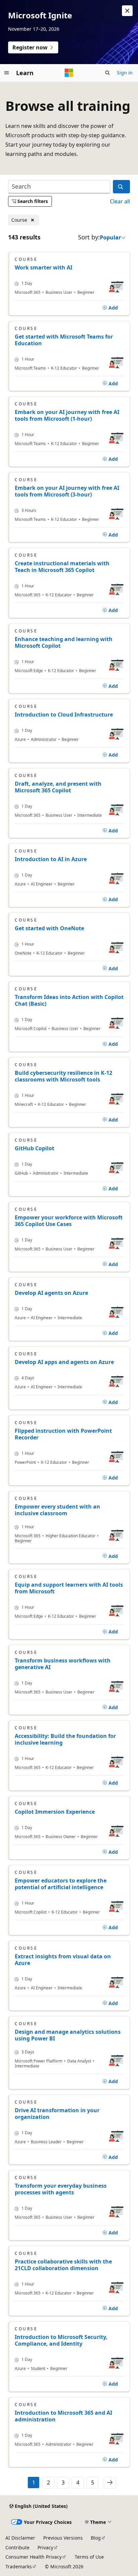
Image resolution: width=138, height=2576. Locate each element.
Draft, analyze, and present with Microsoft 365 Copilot (58, 787)
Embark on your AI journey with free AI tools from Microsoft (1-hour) (67, 415)
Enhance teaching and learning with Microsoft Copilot (64, 642)
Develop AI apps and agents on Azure (64, 1362)
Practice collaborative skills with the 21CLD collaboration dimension (63, 2265)
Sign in (125, 73)
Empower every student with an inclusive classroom (57, 1510)
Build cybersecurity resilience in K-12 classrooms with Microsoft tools (63, 1076)
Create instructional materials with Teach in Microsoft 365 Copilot (62, 567)
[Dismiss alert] (127, 11)
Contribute (17, 2547)
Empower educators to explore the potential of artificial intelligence (61, 1884)
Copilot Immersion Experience (55, 1812)
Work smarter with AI (44, 267)
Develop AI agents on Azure (51, 1293)
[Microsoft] (69, 73)
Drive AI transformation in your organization (57, 2114)
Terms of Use (89, 2557)
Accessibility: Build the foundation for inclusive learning (65, 1739)
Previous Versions (63, 2538)
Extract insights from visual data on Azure (63, 1960)
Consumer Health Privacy (33, 2557)
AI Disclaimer (20, 2538)
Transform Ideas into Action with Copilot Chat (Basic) (69, 1000)
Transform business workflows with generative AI (63, 1664)
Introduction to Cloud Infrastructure (64, 715)
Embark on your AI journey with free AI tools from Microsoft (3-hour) (67, 491)
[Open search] (108, 73)
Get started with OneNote (49, 928)
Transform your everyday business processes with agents (61, 2189)
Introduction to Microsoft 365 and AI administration (63, 2416)
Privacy (45, 2547)
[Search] (121, 187)
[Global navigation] (7, 73)
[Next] (110, 2483)
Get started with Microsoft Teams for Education (64, 340)
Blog (96, 2538)
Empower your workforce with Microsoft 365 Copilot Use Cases (69, 1221)
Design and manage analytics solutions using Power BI (68, 2035)
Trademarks (19, 2566)
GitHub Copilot (34, 1148)
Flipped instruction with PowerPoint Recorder (63, 1434)
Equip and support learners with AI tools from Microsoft (69, 1588)
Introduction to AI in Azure (51, 859)
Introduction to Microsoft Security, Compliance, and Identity (61, 2340)
